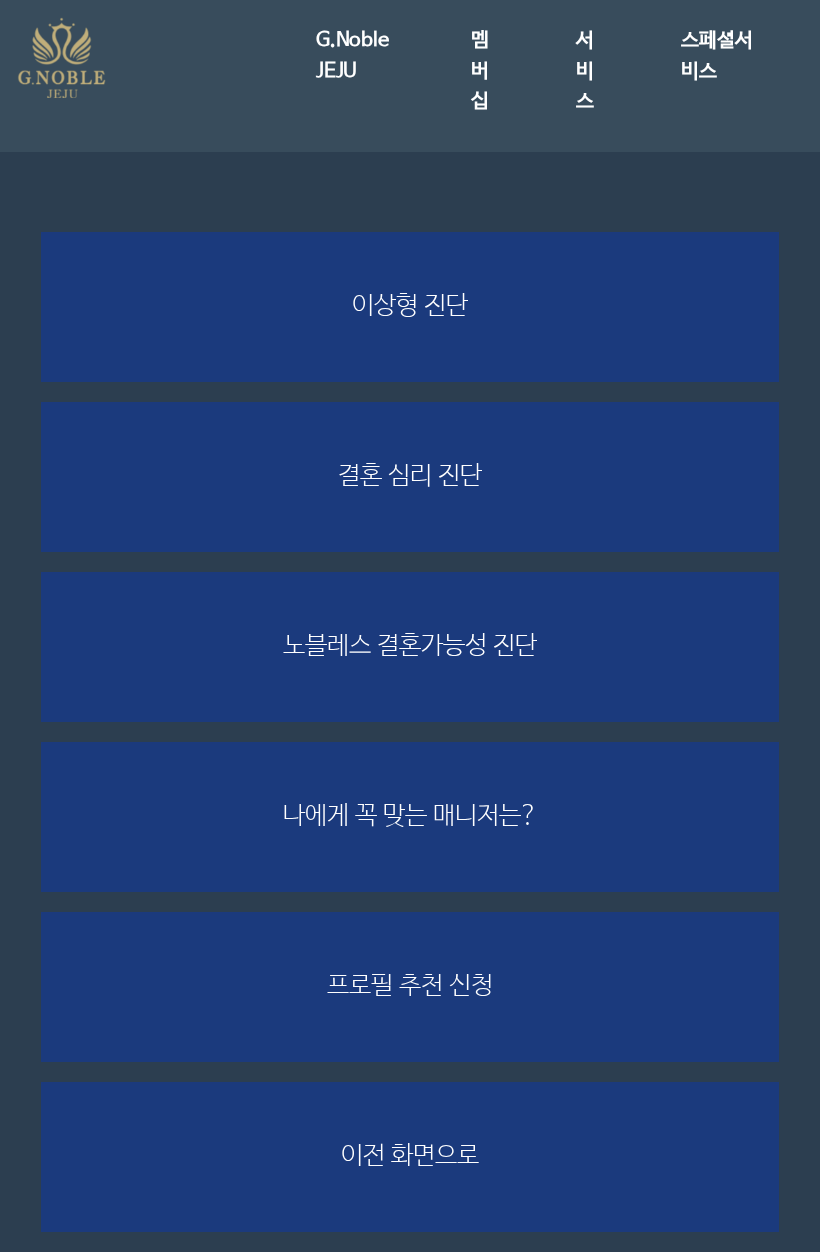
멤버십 (480, 70)
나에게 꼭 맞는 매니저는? (410, 816)
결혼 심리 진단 (410, 476)
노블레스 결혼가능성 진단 (410, 646)
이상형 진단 (410, 306)
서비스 (585, 70)
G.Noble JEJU (352, 55)
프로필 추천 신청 (410, 986)
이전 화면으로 (410, 1156)
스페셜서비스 (716, 55)
